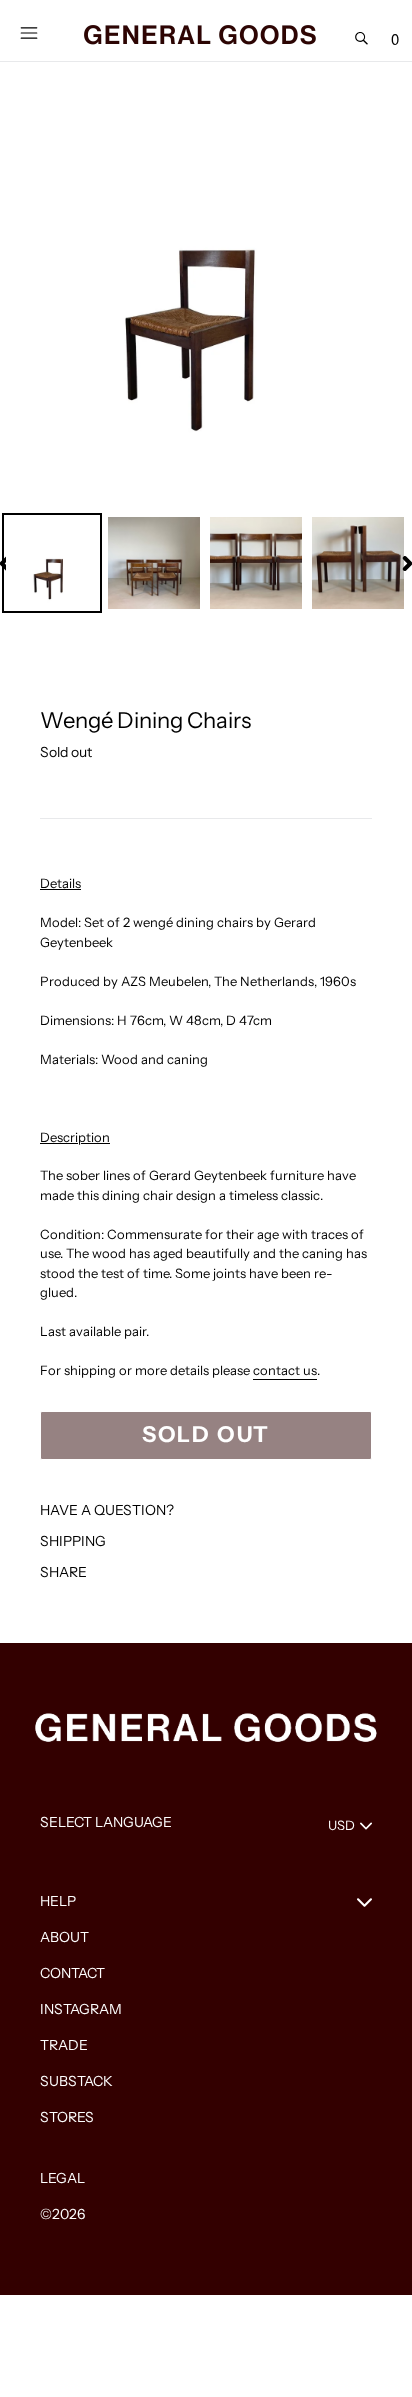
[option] (53, 563)
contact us (285, 1370)
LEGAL (62, 2178)
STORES (67, 2117)
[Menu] (28, 31)
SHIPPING (73, 1541)
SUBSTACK (76, 2081)
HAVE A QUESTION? (107, 1510)
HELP (58, 1901)
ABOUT (64, 1937)
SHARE (63, 1572)
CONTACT (72, 1973)
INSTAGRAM (81, 2009)
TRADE (64, 2045)
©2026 (62, 2214)
